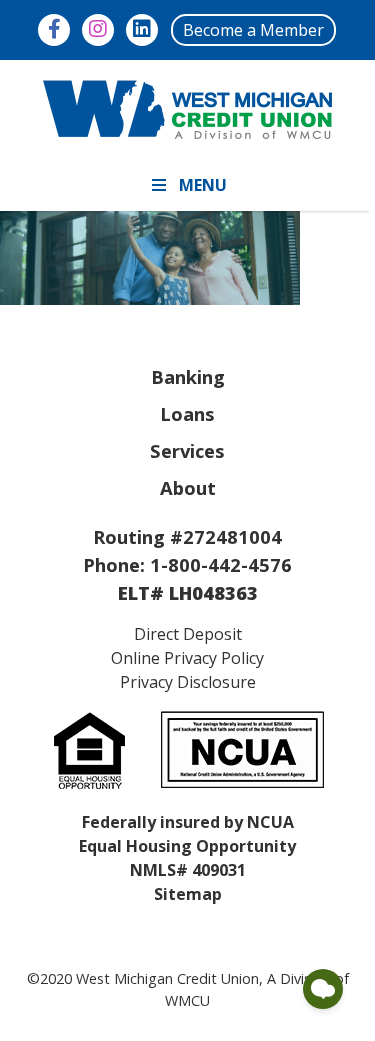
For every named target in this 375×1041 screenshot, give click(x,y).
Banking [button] (188, 376)
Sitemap (188, 894)
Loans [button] (187, 413)
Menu (203, 185)
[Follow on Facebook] (54, 30)
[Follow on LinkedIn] (142, 30)
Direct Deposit (188, 634)
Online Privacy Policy (187, 658)
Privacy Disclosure (188, 682)
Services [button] (187, 450)
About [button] (188, 487)
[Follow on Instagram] (98, 30)
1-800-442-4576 (221, 564)
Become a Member (253, 30)
